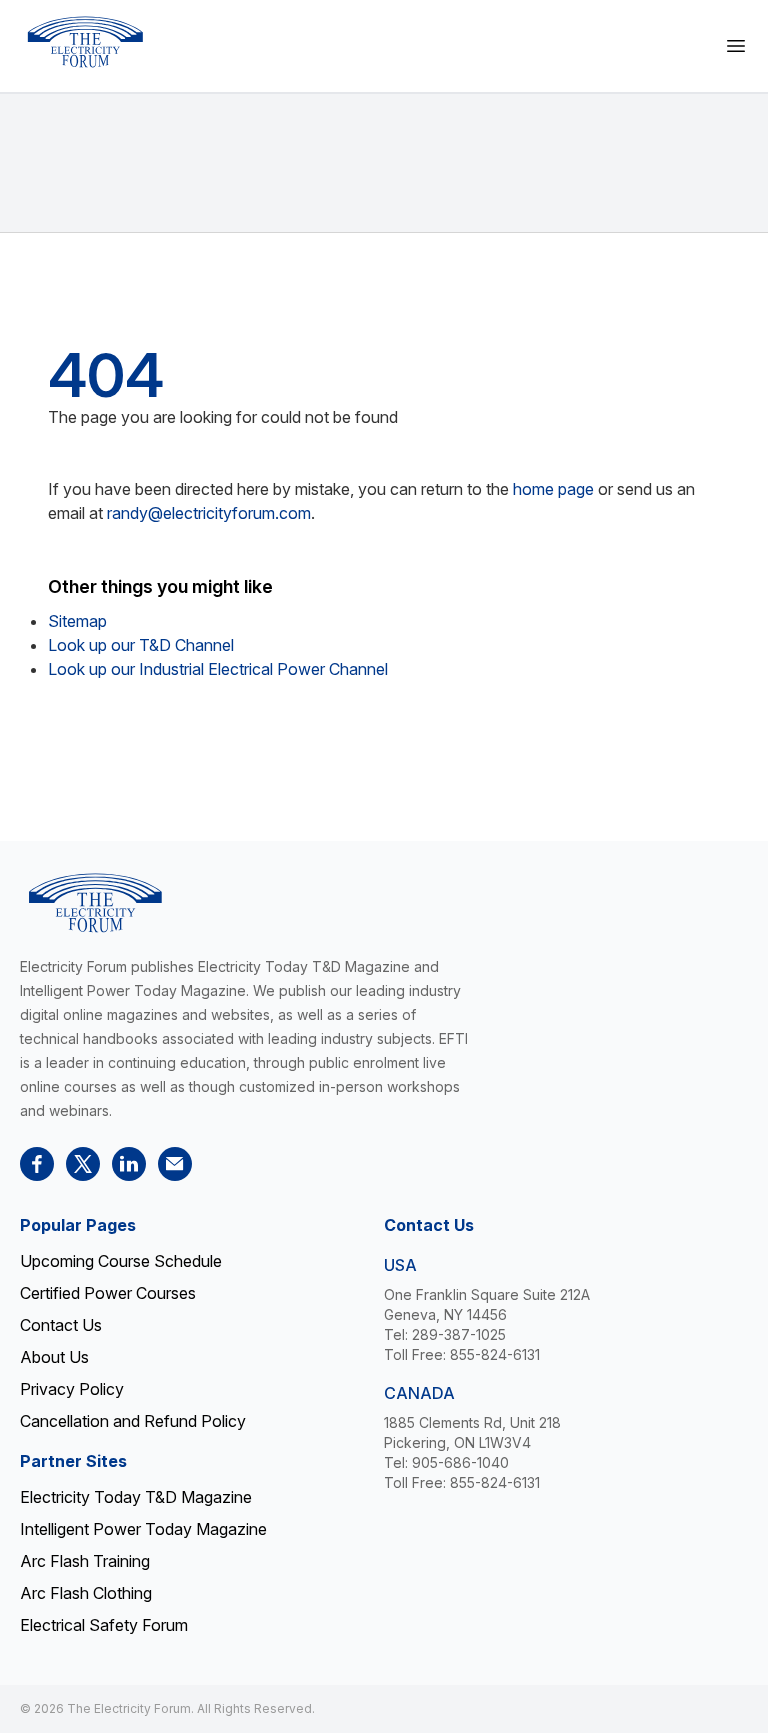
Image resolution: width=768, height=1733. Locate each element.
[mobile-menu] (736, 46)
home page (553, 489)
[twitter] (83, 1164)
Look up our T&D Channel (141, 645)
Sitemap (77, 621)
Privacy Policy (72, 1389)
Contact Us (61, 1325)
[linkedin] (129, 1164)
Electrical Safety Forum (104, 1625)
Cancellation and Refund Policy (133, 1421)
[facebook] (37, 1164)
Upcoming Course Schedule (121, 1261)
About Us (54, 1357)
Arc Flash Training (85, 1561)
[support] (175, 1164)
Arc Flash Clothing (86, 1593)
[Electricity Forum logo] (85, 42)
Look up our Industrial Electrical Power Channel (218, 669)
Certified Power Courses (108, 1293)
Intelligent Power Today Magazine (143, 1529)
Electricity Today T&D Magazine (136, 1497)
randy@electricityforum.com (209, 513)
